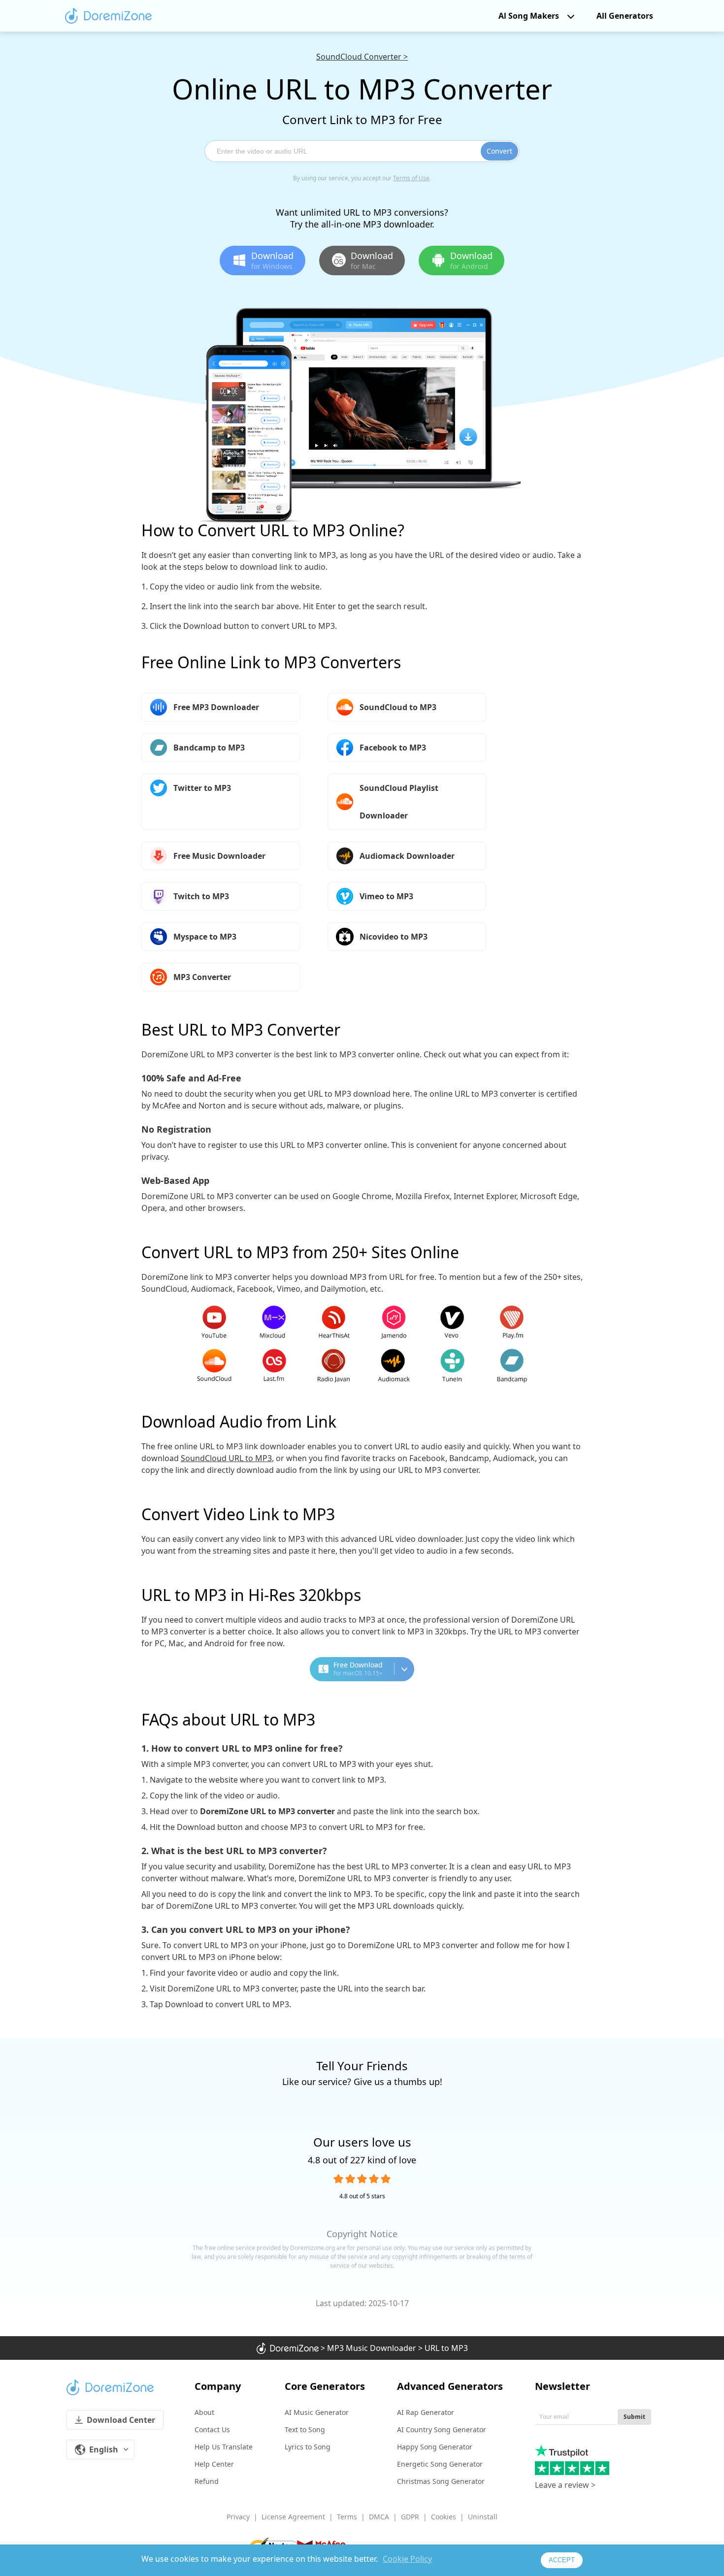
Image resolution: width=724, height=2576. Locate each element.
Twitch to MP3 (201, 896)
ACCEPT (562, 2560)
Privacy (238, 2517)
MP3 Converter (202, 977)
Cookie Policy (407, 2559)
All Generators (625, 16)
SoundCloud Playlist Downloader (399, 802)
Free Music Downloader (219, 856)
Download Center (121, 2420)
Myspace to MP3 (205, 937)
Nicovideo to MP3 (394, 937)
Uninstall (483, 2517)
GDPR (410, 2517)
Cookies (444, 2517)
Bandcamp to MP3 (209, 748)
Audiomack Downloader (407, 856)
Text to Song (305, 2429)
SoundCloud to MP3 (398, 707)
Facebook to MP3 (393, 748)
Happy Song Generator (435, 2447)
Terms (347, 2517)
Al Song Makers (529, 16)
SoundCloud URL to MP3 (226, 1458)
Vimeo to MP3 (386, 896)
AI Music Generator (317, 2412)
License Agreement (293, 2517)
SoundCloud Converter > (362, 57)
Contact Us (212, 2429)
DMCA (379, 2517)
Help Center (214, 2464)
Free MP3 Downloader (216, 707)
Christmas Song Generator (441, 2481)
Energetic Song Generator (440, 2464)
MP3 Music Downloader (372, 2348)
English (104, 2449)
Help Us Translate (224, 2447)
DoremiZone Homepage (108, 16)
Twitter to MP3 (202, 788)
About (204, 2412)
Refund (207, 2481)
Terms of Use (411, 178)
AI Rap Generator (426, 2412)
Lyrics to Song (308, 2447)
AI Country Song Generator (442, 2429)
